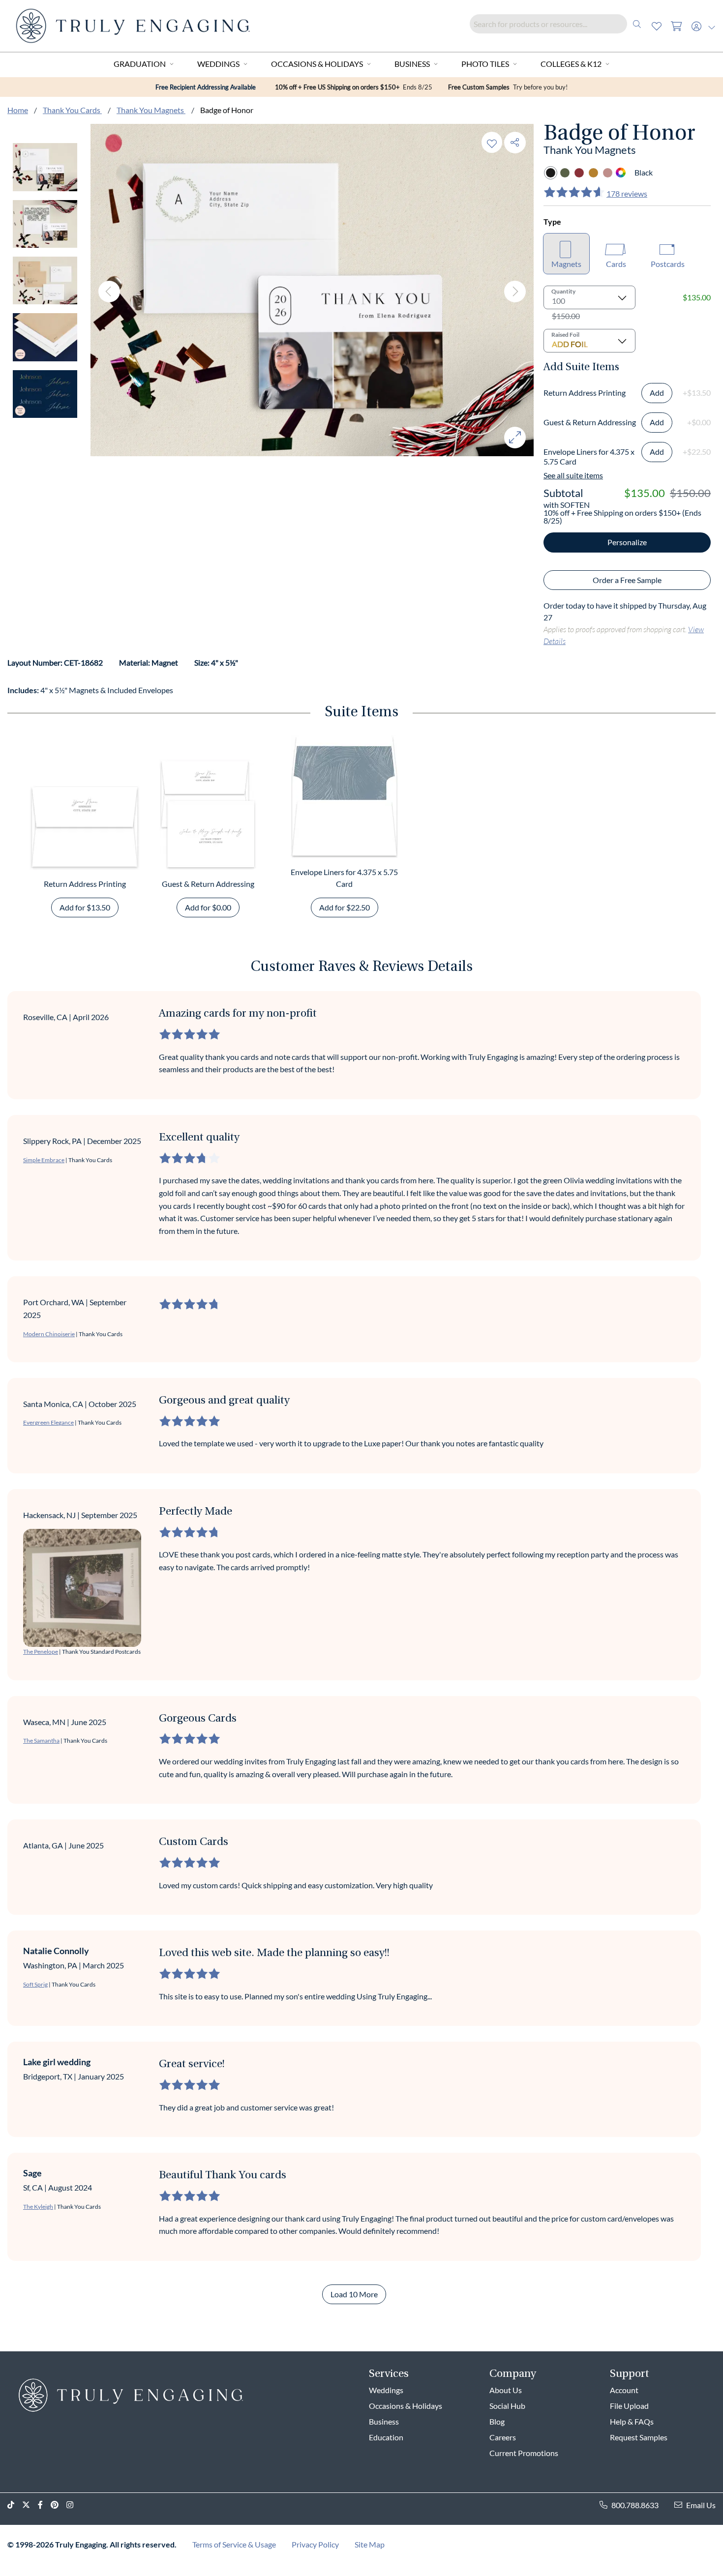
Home (18, 110)
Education (386, 2437)
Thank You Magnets (151, 110)
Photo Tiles (485, 64)
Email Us (701, 2505)
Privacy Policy (315, 2544)
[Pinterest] (59, 2505)
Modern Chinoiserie (49, 1334)
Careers (503, 2437)
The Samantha (41, 1741)
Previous (109, 292)
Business (412, 64)
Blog (497, 2421)
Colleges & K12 (571, 64)
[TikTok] (15, 2505)
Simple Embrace (44, 1160)
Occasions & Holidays (317, 64)
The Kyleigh (38, 2207)
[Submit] (637, 24)
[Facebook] (44, 2505)
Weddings (218, 64)
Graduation (140, 64)
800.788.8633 (635, 2505)
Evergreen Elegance (48, 1422)
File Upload (629, 2406)
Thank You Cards (72, 110)
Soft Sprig (35, 1984)
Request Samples (639, 2437)
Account (624, 2390)
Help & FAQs (632, 2421)
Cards (616, 264)
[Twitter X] (30, 2505)
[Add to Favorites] (492, 142)
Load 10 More (354, 2294)
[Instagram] (74, 2505)
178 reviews (627, 193)
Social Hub (507, 2406)
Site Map (370, 2544)
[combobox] (558, 24)
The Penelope (41, 1652)
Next (515, 292)
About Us (506, 2390)
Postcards (668, 264)
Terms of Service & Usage (234, 2544)
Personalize (627, 542)
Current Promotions (524, 2453)
